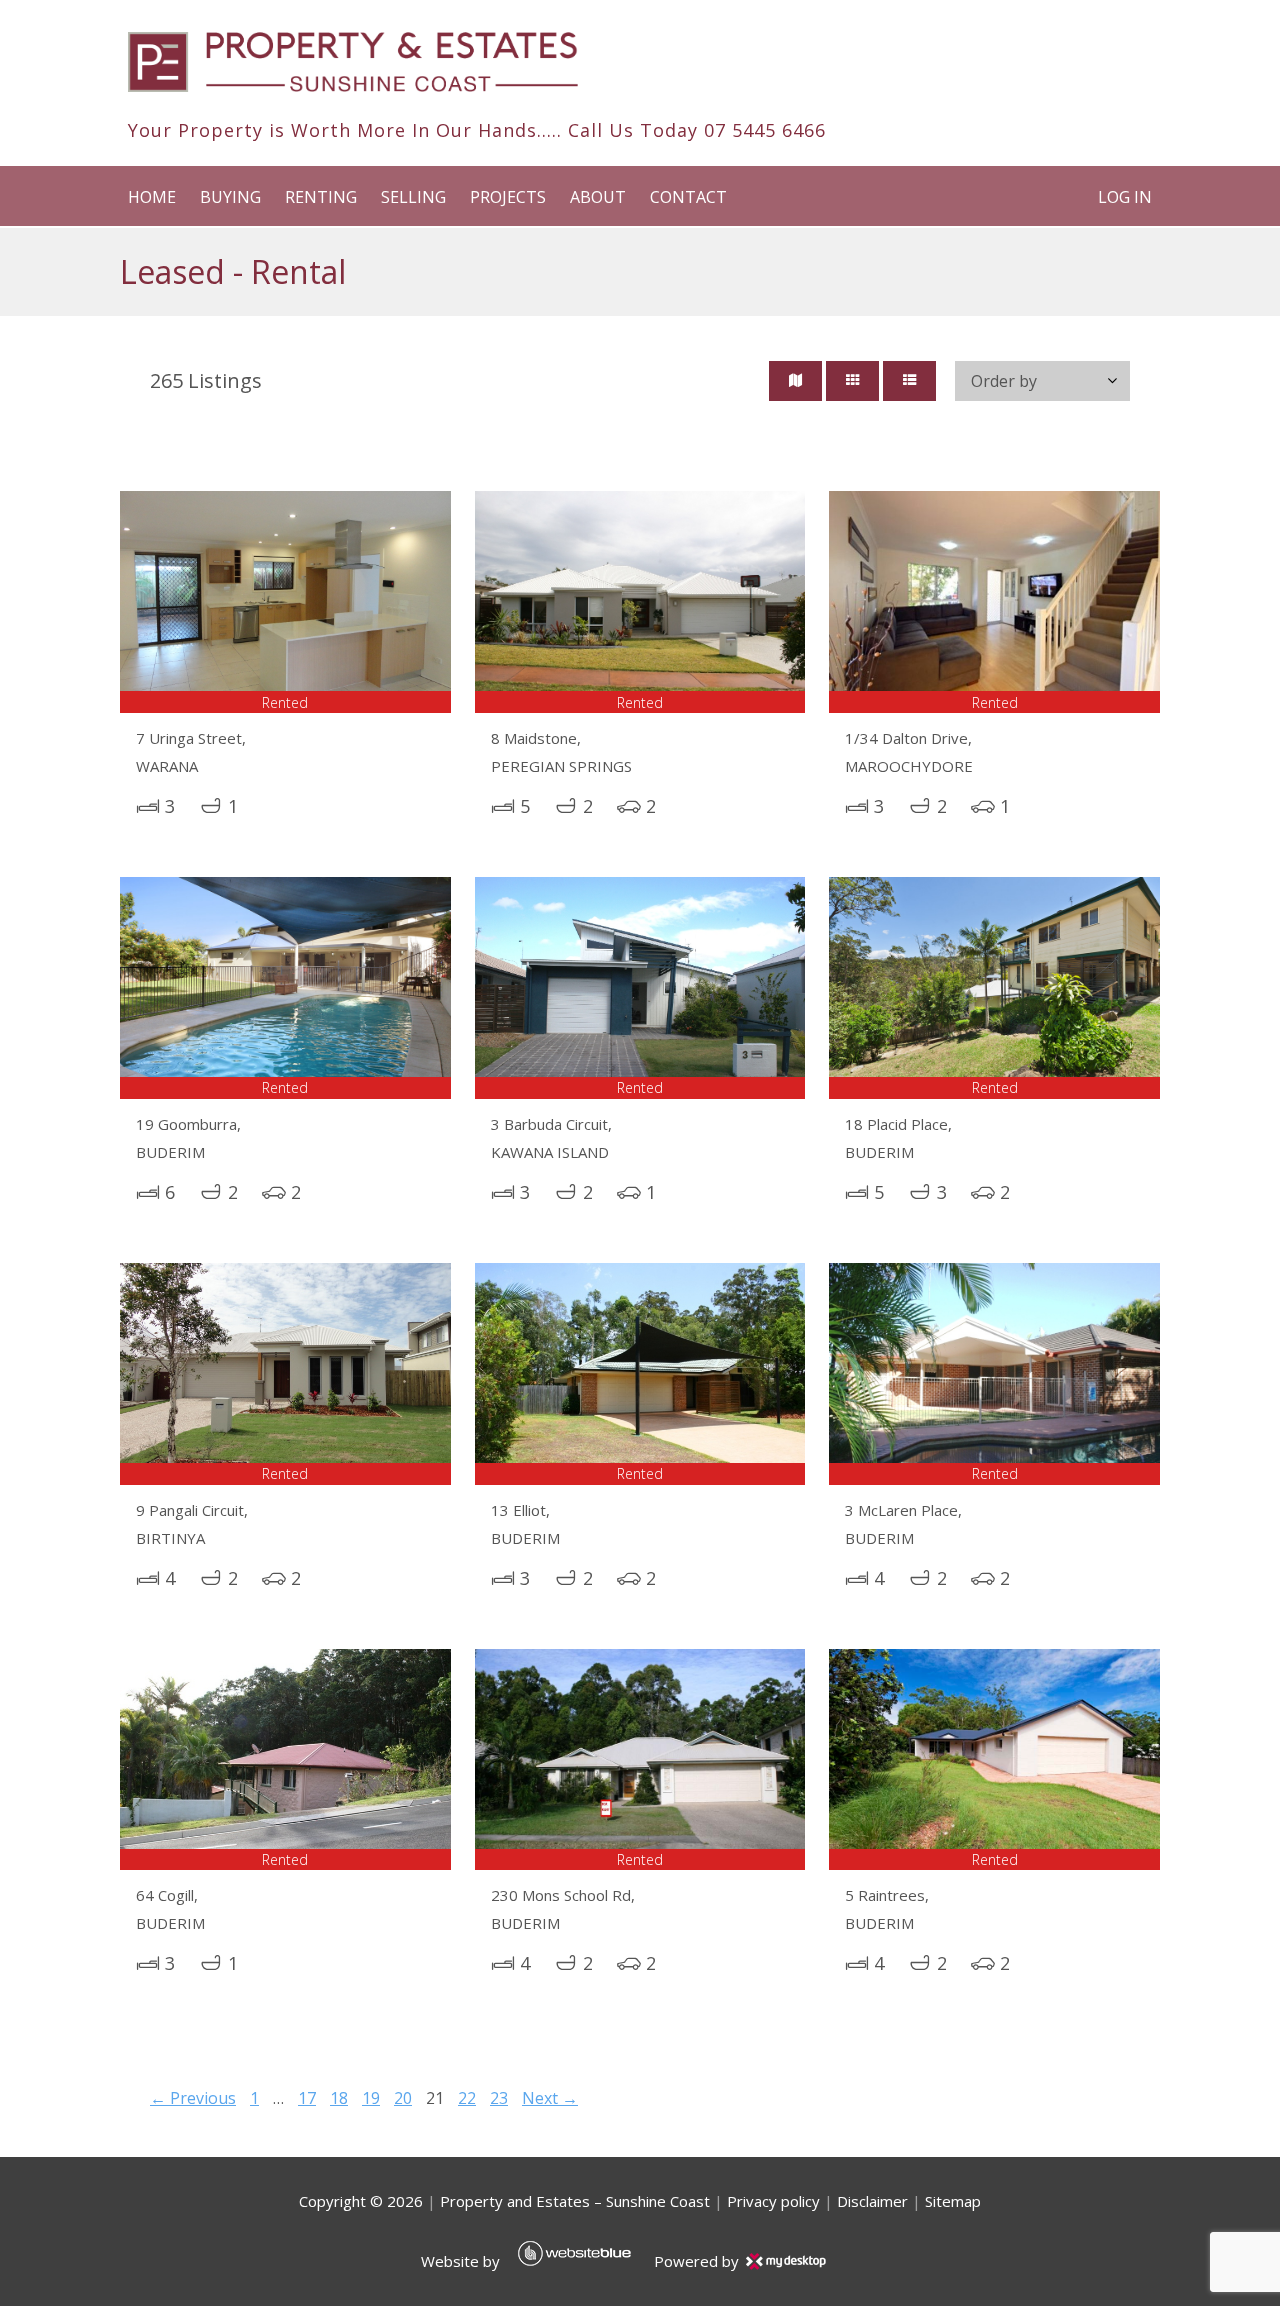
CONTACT (688, 197)
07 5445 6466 (765, 130)
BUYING (230, 197)
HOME (152, 197)
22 (467, 2098)
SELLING (413, 197)
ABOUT (598, 197)
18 (339, 2098)
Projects (508, 197)
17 (307, 2098)
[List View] (909, 381)
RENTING (321, 197)
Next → (550, 2098)
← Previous (193, 2098)
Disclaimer (872, 2201)
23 (499, 2098)
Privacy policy (773, 2201)
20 (403, 2098)
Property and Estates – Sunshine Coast (575, 2201)
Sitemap (953, 2201)
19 (371, 2098)
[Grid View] (852, 381)
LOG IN (1125, 197)
